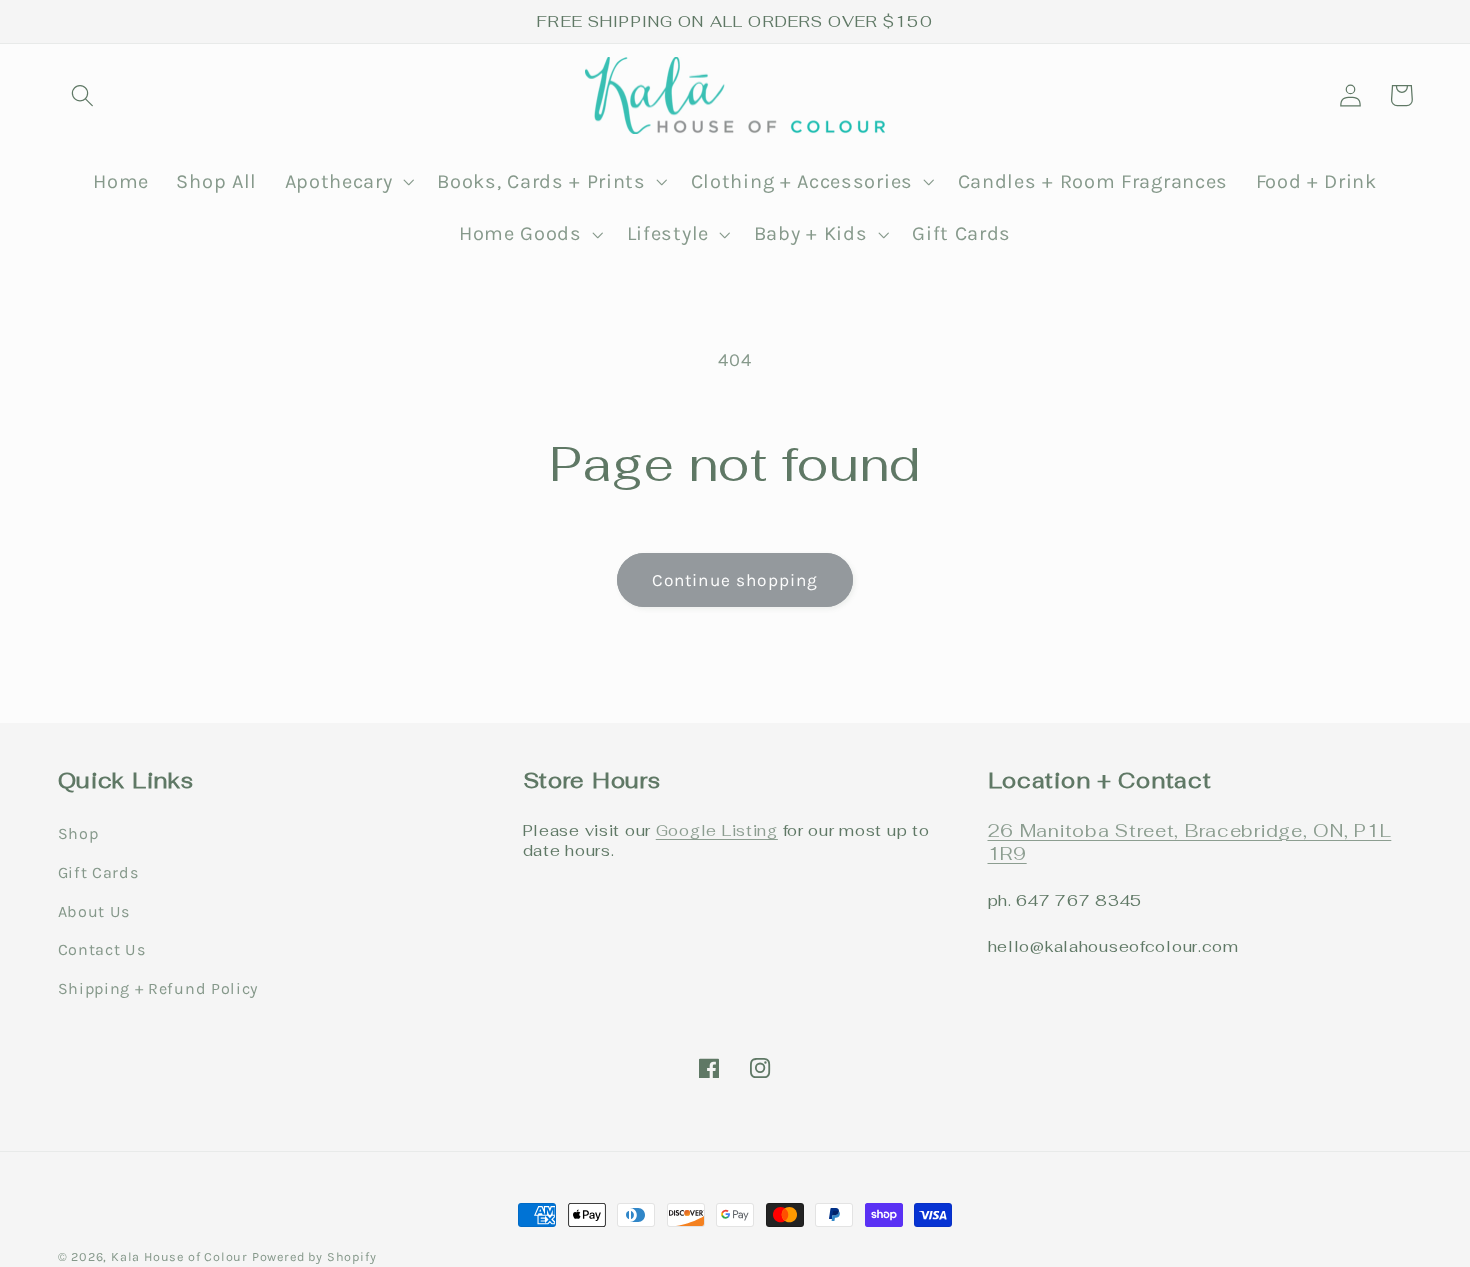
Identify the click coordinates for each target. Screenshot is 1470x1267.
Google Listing (717, 830)
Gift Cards (98, 872)
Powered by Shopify (314, 1256)
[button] (83, 95)
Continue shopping (735, 580)
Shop (78, 833)
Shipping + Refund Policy (158, 988)
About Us (94, 911)
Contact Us (102, 949)
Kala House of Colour (179, 1256)
